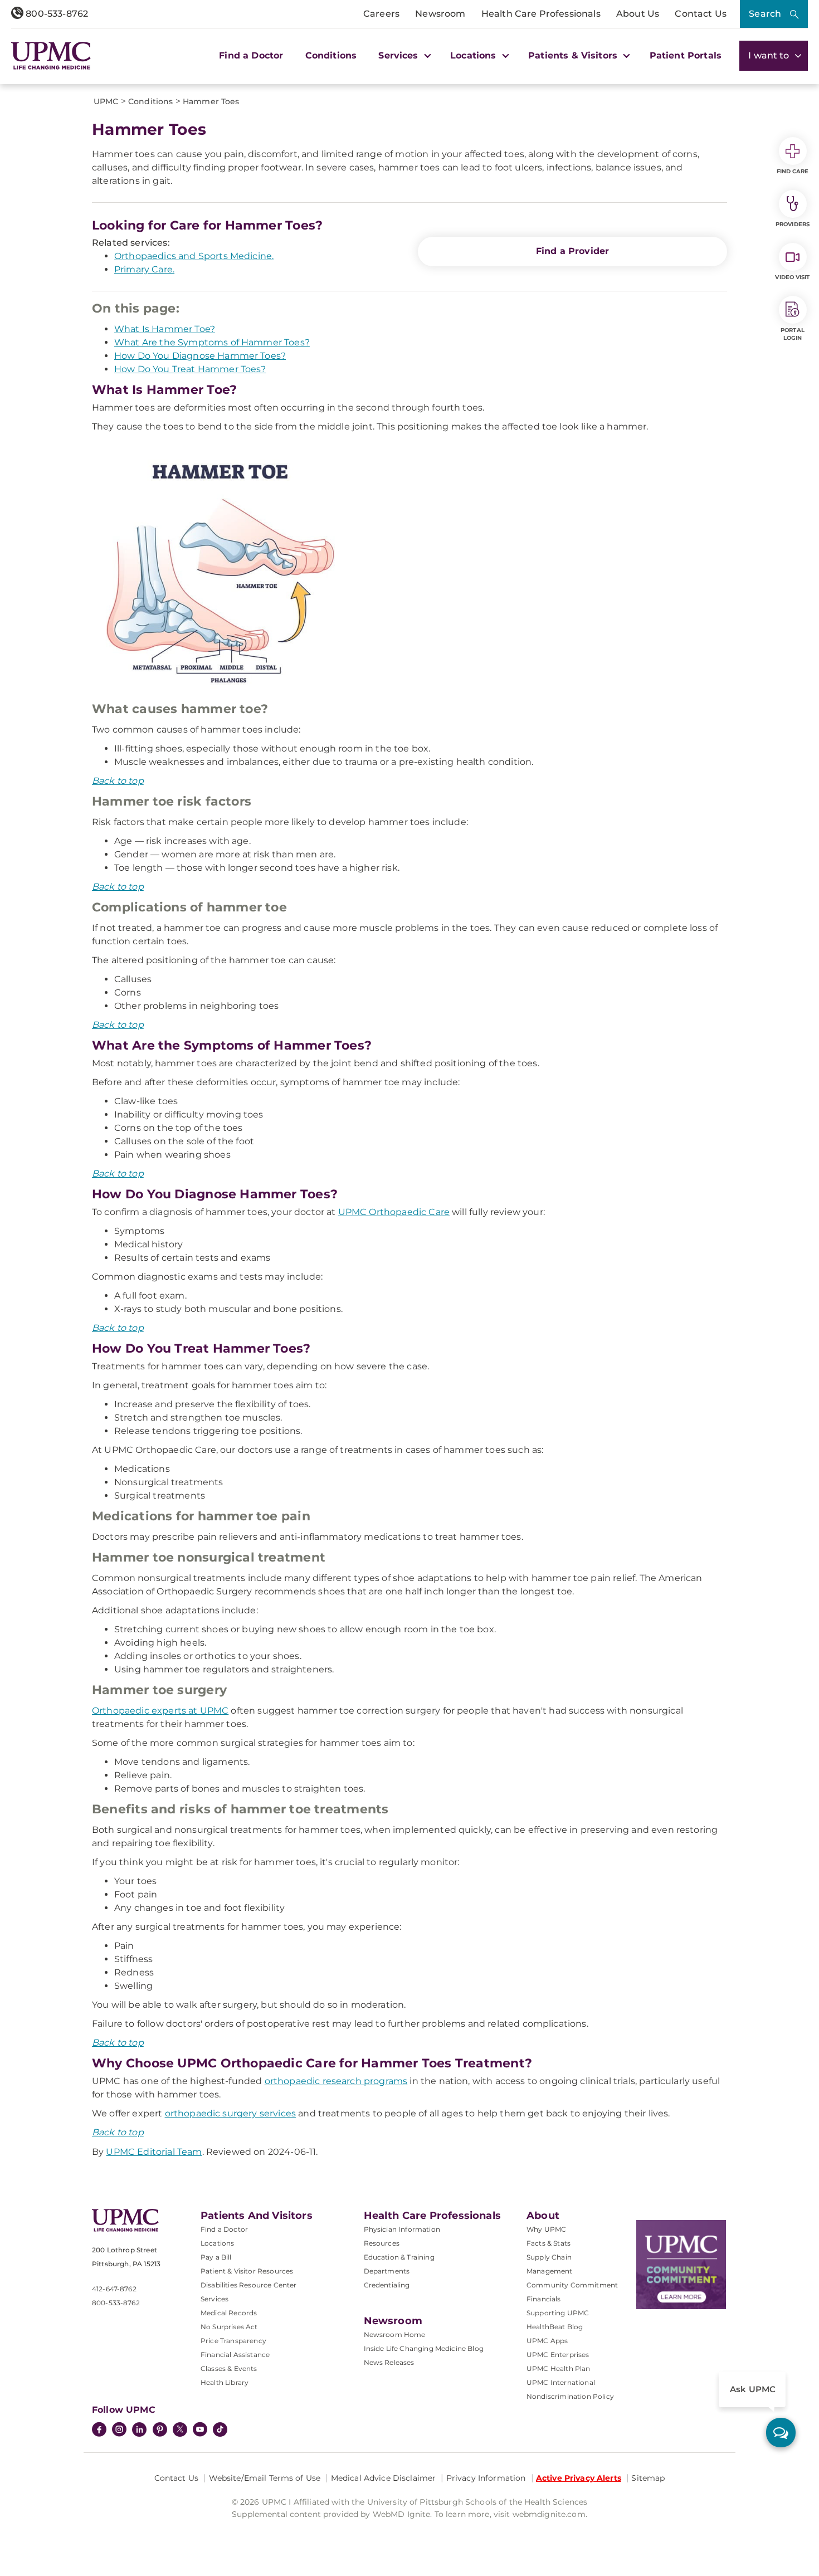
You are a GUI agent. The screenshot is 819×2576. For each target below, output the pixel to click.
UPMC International (561, 2382)
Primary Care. (144, 269)
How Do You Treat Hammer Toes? (190, 369)
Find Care (793, 171)
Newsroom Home (395, 2334)
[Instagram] (119, 2431)
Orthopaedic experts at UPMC (160, 1711)
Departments (387, 2271)
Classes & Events (229, 2368)
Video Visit (792, 277)
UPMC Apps (547, 2341)
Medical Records (229, 2313)
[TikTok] (220, 2429)
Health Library (225, 2382)
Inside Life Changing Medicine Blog (424, 2348)
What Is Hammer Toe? (165, 329)
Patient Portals (686, 55)
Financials (544, 2299)
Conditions (331, 55)
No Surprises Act (229, 2327)
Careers (381, 14)
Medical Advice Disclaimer (384, 2478)
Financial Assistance (235, 2355)
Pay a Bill (216, 2257)
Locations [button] (475, 55)
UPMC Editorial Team (154, 2152)
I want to (770, 55)
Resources (382, 2243)
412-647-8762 (114, 2289)
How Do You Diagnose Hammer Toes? (200, 356)
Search (765, 14)
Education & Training (399, 2257)
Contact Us (701, 14)
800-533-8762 (56, 14)
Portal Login (793, 334)
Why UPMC (546, 2229)
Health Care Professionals (541, 14)
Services (214, 2299)
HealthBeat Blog (555, 2327)
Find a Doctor (251, 55)
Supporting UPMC (558, 2313)
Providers (793, 224)
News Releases (389, 2362)
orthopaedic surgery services (230, 2113)
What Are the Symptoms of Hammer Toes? (212, 342)
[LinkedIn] (139, 2431)
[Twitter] (180, 2429)
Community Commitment (572, 2285)
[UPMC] (51, 55)
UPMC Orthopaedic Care (394, 1212)
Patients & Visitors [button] (574, 55)
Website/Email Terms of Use (265, 2478)
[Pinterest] (160, 2431)
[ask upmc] (781, 2433)
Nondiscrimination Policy (570, 2396)
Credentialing (387, 2285)
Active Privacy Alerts (579, 2478)
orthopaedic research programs (336, 2081)
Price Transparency (233, 2341)
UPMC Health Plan (559, 2368)
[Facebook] (99, 2431)
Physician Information (402, 2229)
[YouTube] (200, 2431)
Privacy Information (486, 2478)
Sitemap (648, 2478)
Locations (217, 2243)
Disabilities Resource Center (248, 2285)
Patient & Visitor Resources (247, 2271)
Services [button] (399, 55)
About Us (638, 14)
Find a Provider (572, 251)
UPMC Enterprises (558, 2355)
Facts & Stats (549, 2243)
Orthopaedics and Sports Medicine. (194, 256)
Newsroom (440, 14)
